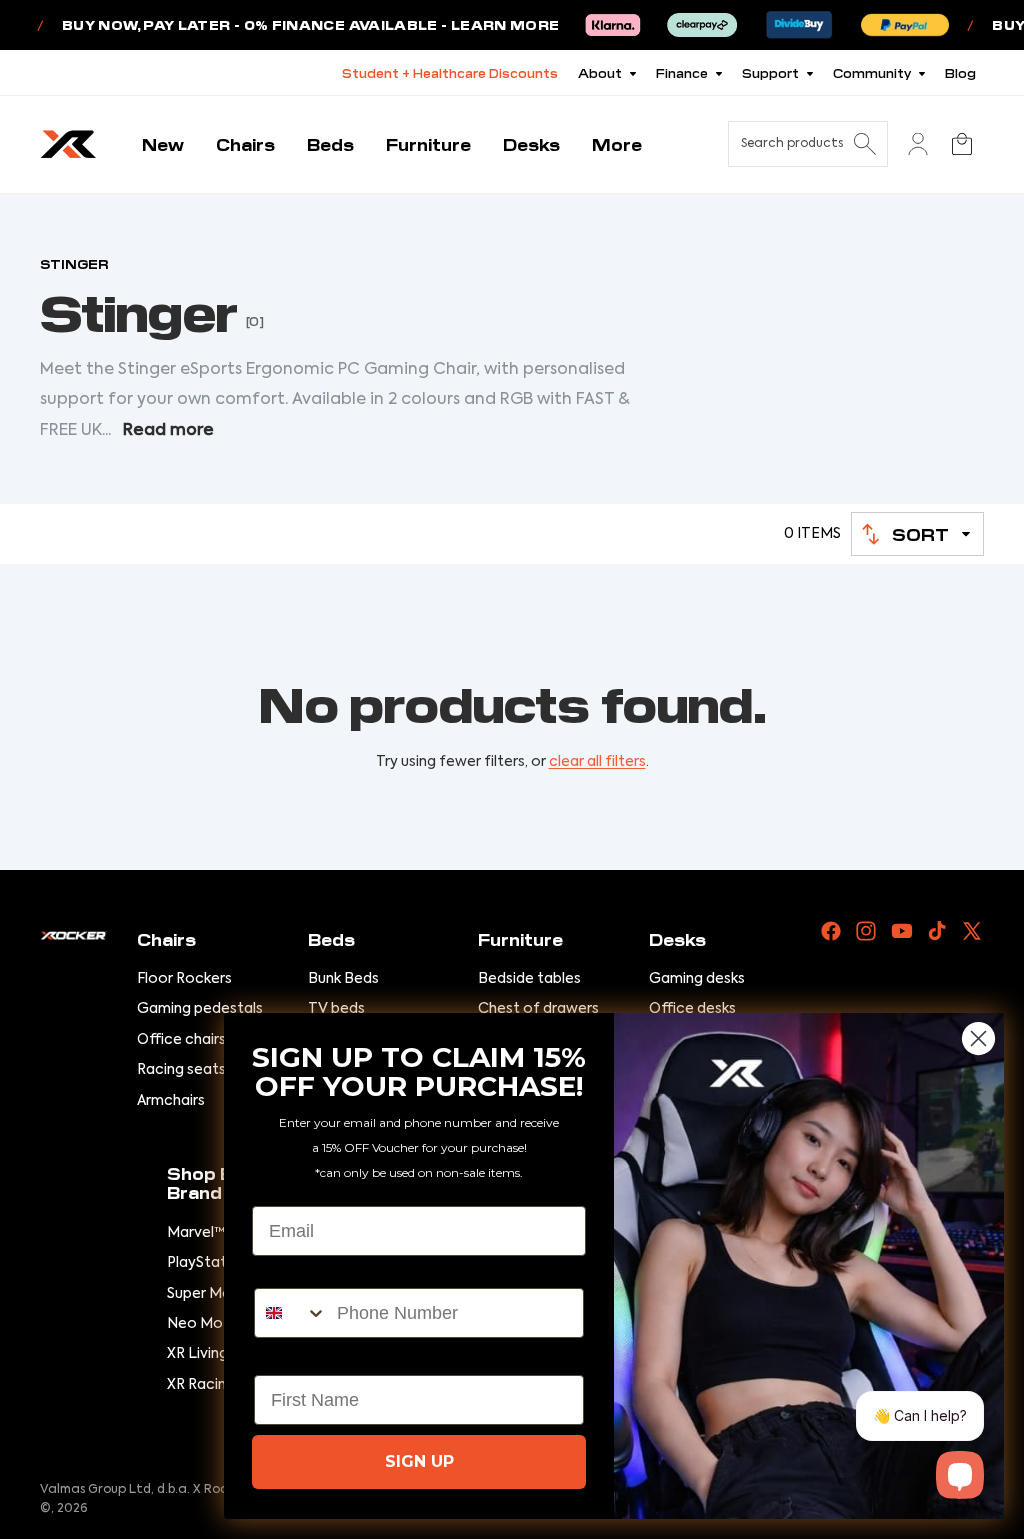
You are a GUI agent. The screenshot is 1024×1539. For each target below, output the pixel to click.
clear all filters (597, 762)
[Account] (918, 144)
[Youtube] (902, 931)
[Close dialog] (978, 1038)
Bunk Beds (343, 979)
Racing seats (181, 1070)
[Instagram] (866, 931)
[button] (917, 534)
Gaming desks (697, 979)
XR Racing (201, 1385)
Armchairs (171, 1101)
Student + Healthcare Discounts (450, 72)
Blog (960, 72)
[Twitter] (972, 931)
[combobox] (291, 1313)
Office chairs (181, 1040)
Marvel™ (196, 1233)
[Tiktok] (937, 931)
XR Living (197, 1354)
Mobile (282, 1271)
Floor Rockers (184, 979)
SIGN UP (419, 1461)
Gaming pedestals (200, 1009)
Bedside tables (529, 979)
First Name (300, 1358)
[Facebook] (831, 931)
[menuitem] (617, 144)
